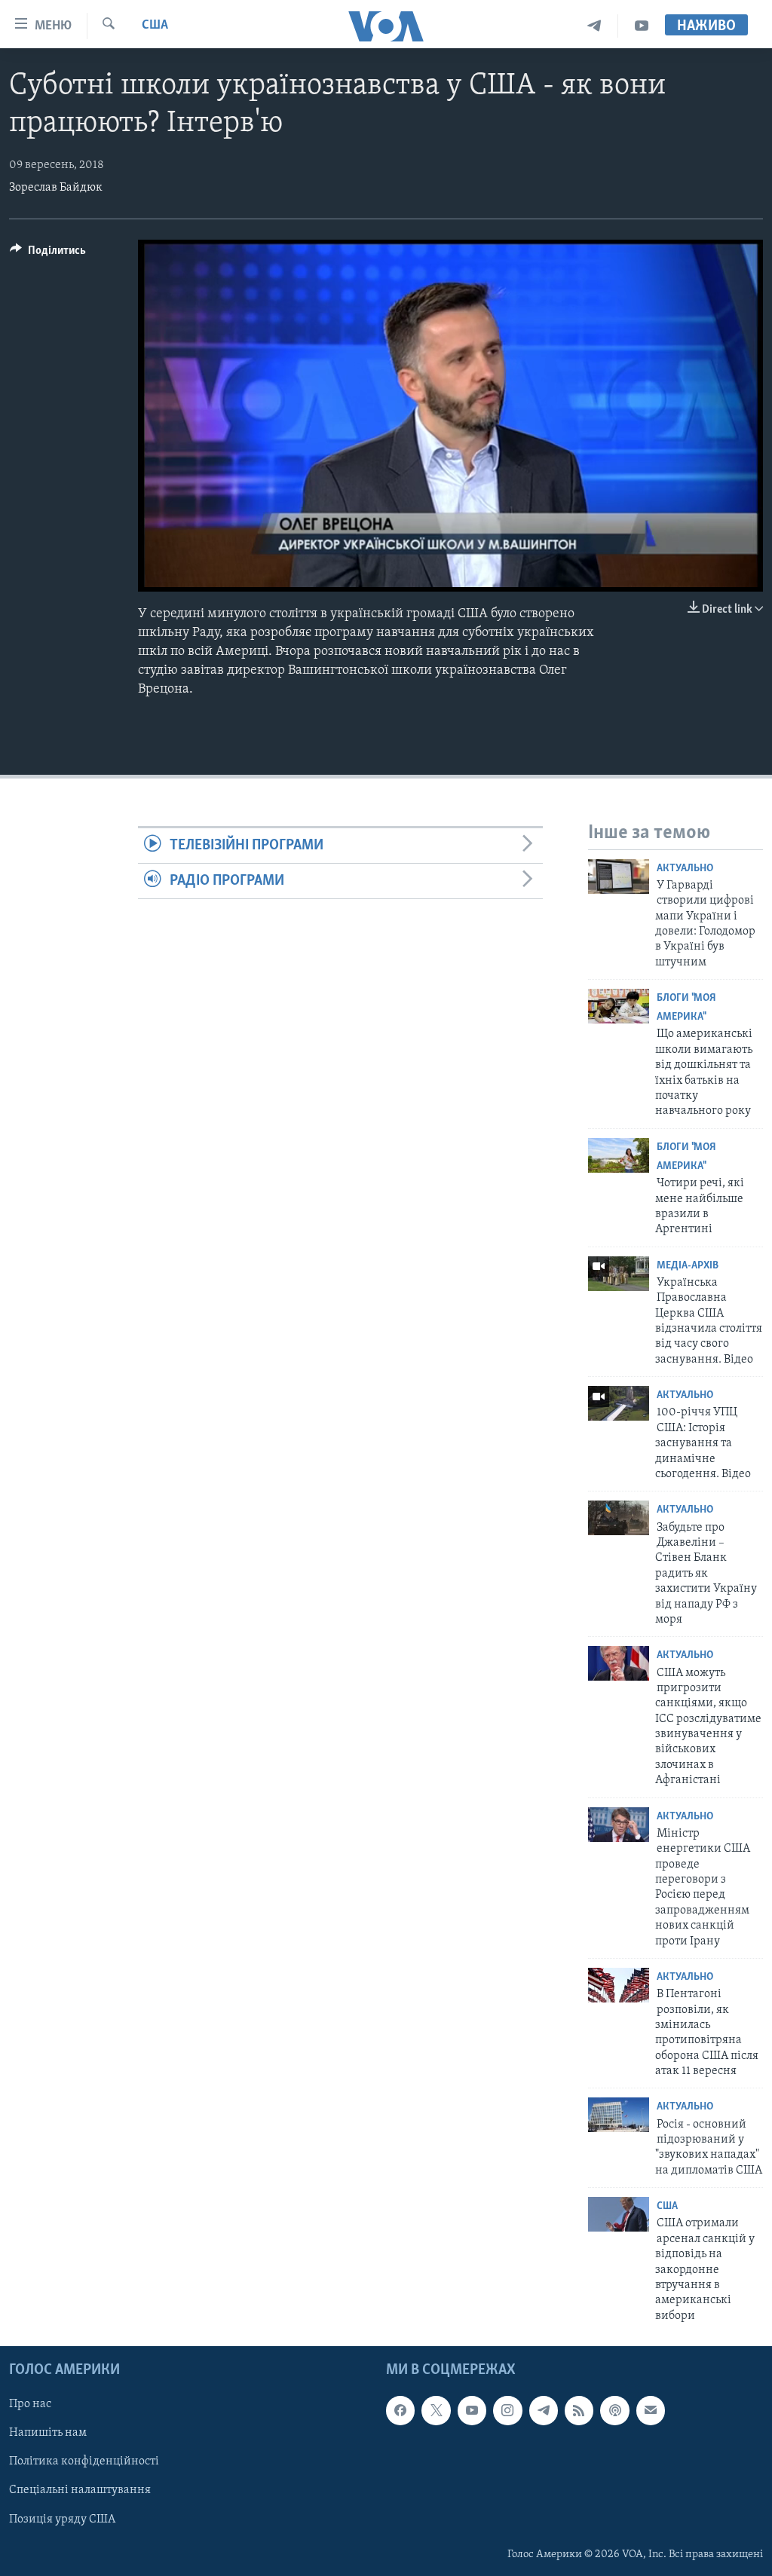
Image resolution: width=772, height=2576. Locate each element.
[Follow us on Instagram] (507, 2410)
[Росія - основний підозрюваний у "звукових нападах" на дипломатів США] (619, 2115)
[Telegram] (594, 26)
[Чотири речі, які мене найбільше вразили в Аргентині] (619, 1155)
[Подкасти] (614, 2410)
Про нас (30, 2404)
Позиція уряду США (62, 2519)
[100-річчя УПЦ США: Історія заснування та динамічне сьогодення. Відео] (619, 1403)
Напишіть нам (48, 2434)
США (155, 26)
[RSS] (579, 2410)
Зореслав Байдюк (56, 188)
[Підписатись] (651, 2410)
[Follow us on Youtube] (472, 2410)
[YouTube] (642, 26)
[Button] (48, 254)
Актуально (685, 869)
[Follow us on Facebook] (400, 2410)
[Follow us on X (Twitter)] (436, 2410)
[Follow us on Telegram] (544, 2410)
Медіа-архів (688, 1266)
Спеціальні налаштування (80, 2491)
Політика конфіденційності (84, 2462)
